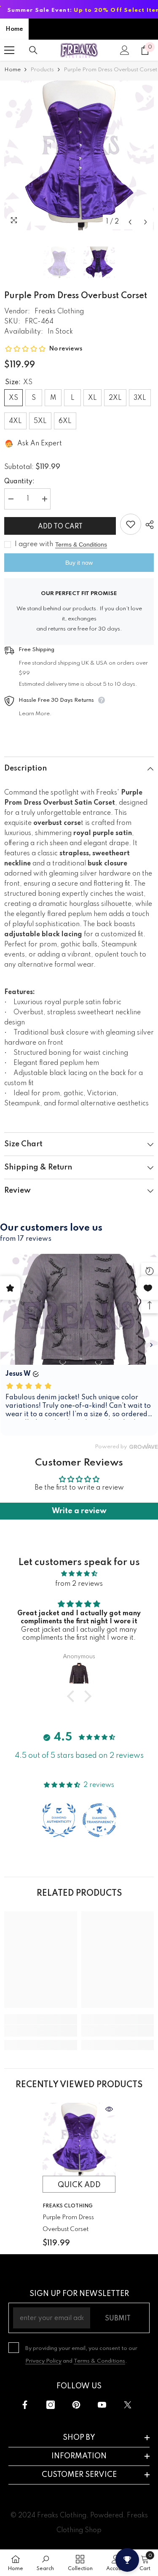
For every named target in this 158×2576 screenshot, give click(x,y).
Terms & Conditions (81, 544)
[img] (79, 1574)
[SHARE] (147, 525)
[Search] (33, 50)
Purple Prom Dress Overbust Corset (68, 2223)
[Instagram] (51, 2405)
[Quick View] (109, 2109)
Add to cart (60, 527)
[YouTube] (102, 2405)
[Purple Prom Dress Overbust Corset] (79, 2139)
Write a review (79, 1511)
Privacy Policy (43, 2361)
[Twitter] (128, 2405)
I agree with (34, 544)
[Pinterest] (76, 2405)
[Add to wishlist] (131, 524)
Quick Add (79, 2185)
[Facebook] (25, 2405)
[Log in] (125, 50)
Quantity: (19, 482)
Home (14, 29)
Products (42, 70)
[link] (41, 2031)
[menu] (9, 50)
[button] (130, 222)
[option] (79, 155)
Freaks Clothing (59, 312)
